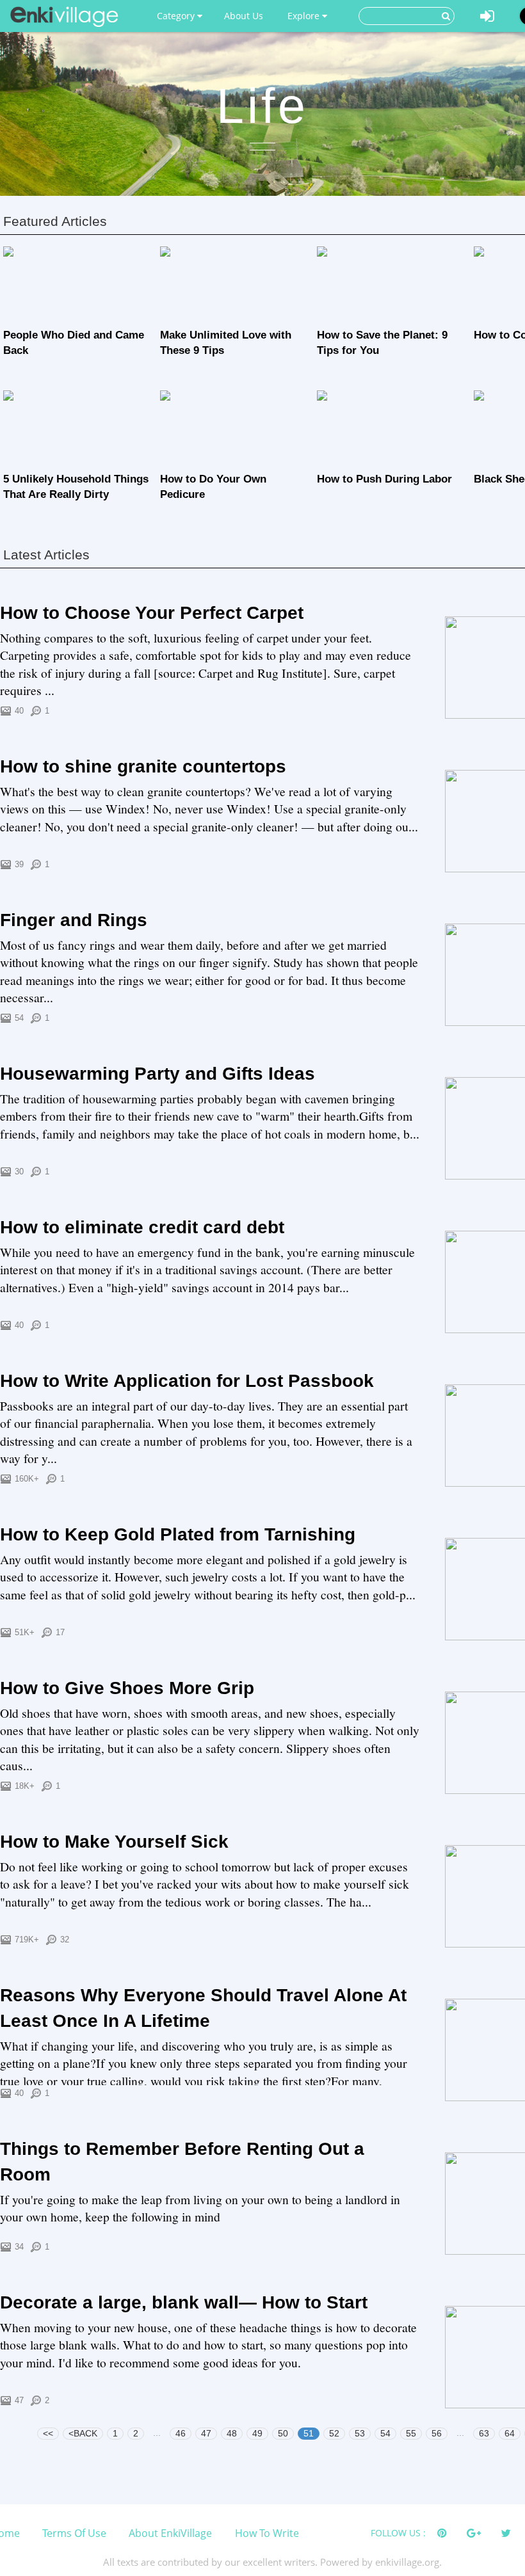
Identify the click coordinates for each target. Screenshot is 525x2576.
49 (257, 2433)
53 (360, 2433)
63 (484, 2433)
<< (48, 2433)
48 (232, 2433)
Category (177, 16)
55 (411, 2433)
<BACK (83, 2433)
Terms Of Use (74, 2533)
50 (283, 2433)
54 (385, 2433)
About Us (244, 16)
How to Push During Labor (384, 479)
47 (206, 2433)
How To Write (267, 2533)
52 (334, 2433)
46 (181, 2433)
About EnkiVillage (170, 2533)
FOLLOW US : (398, 2533)
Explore (305, 16)
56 (437, 2433)
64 (510, 2433)
